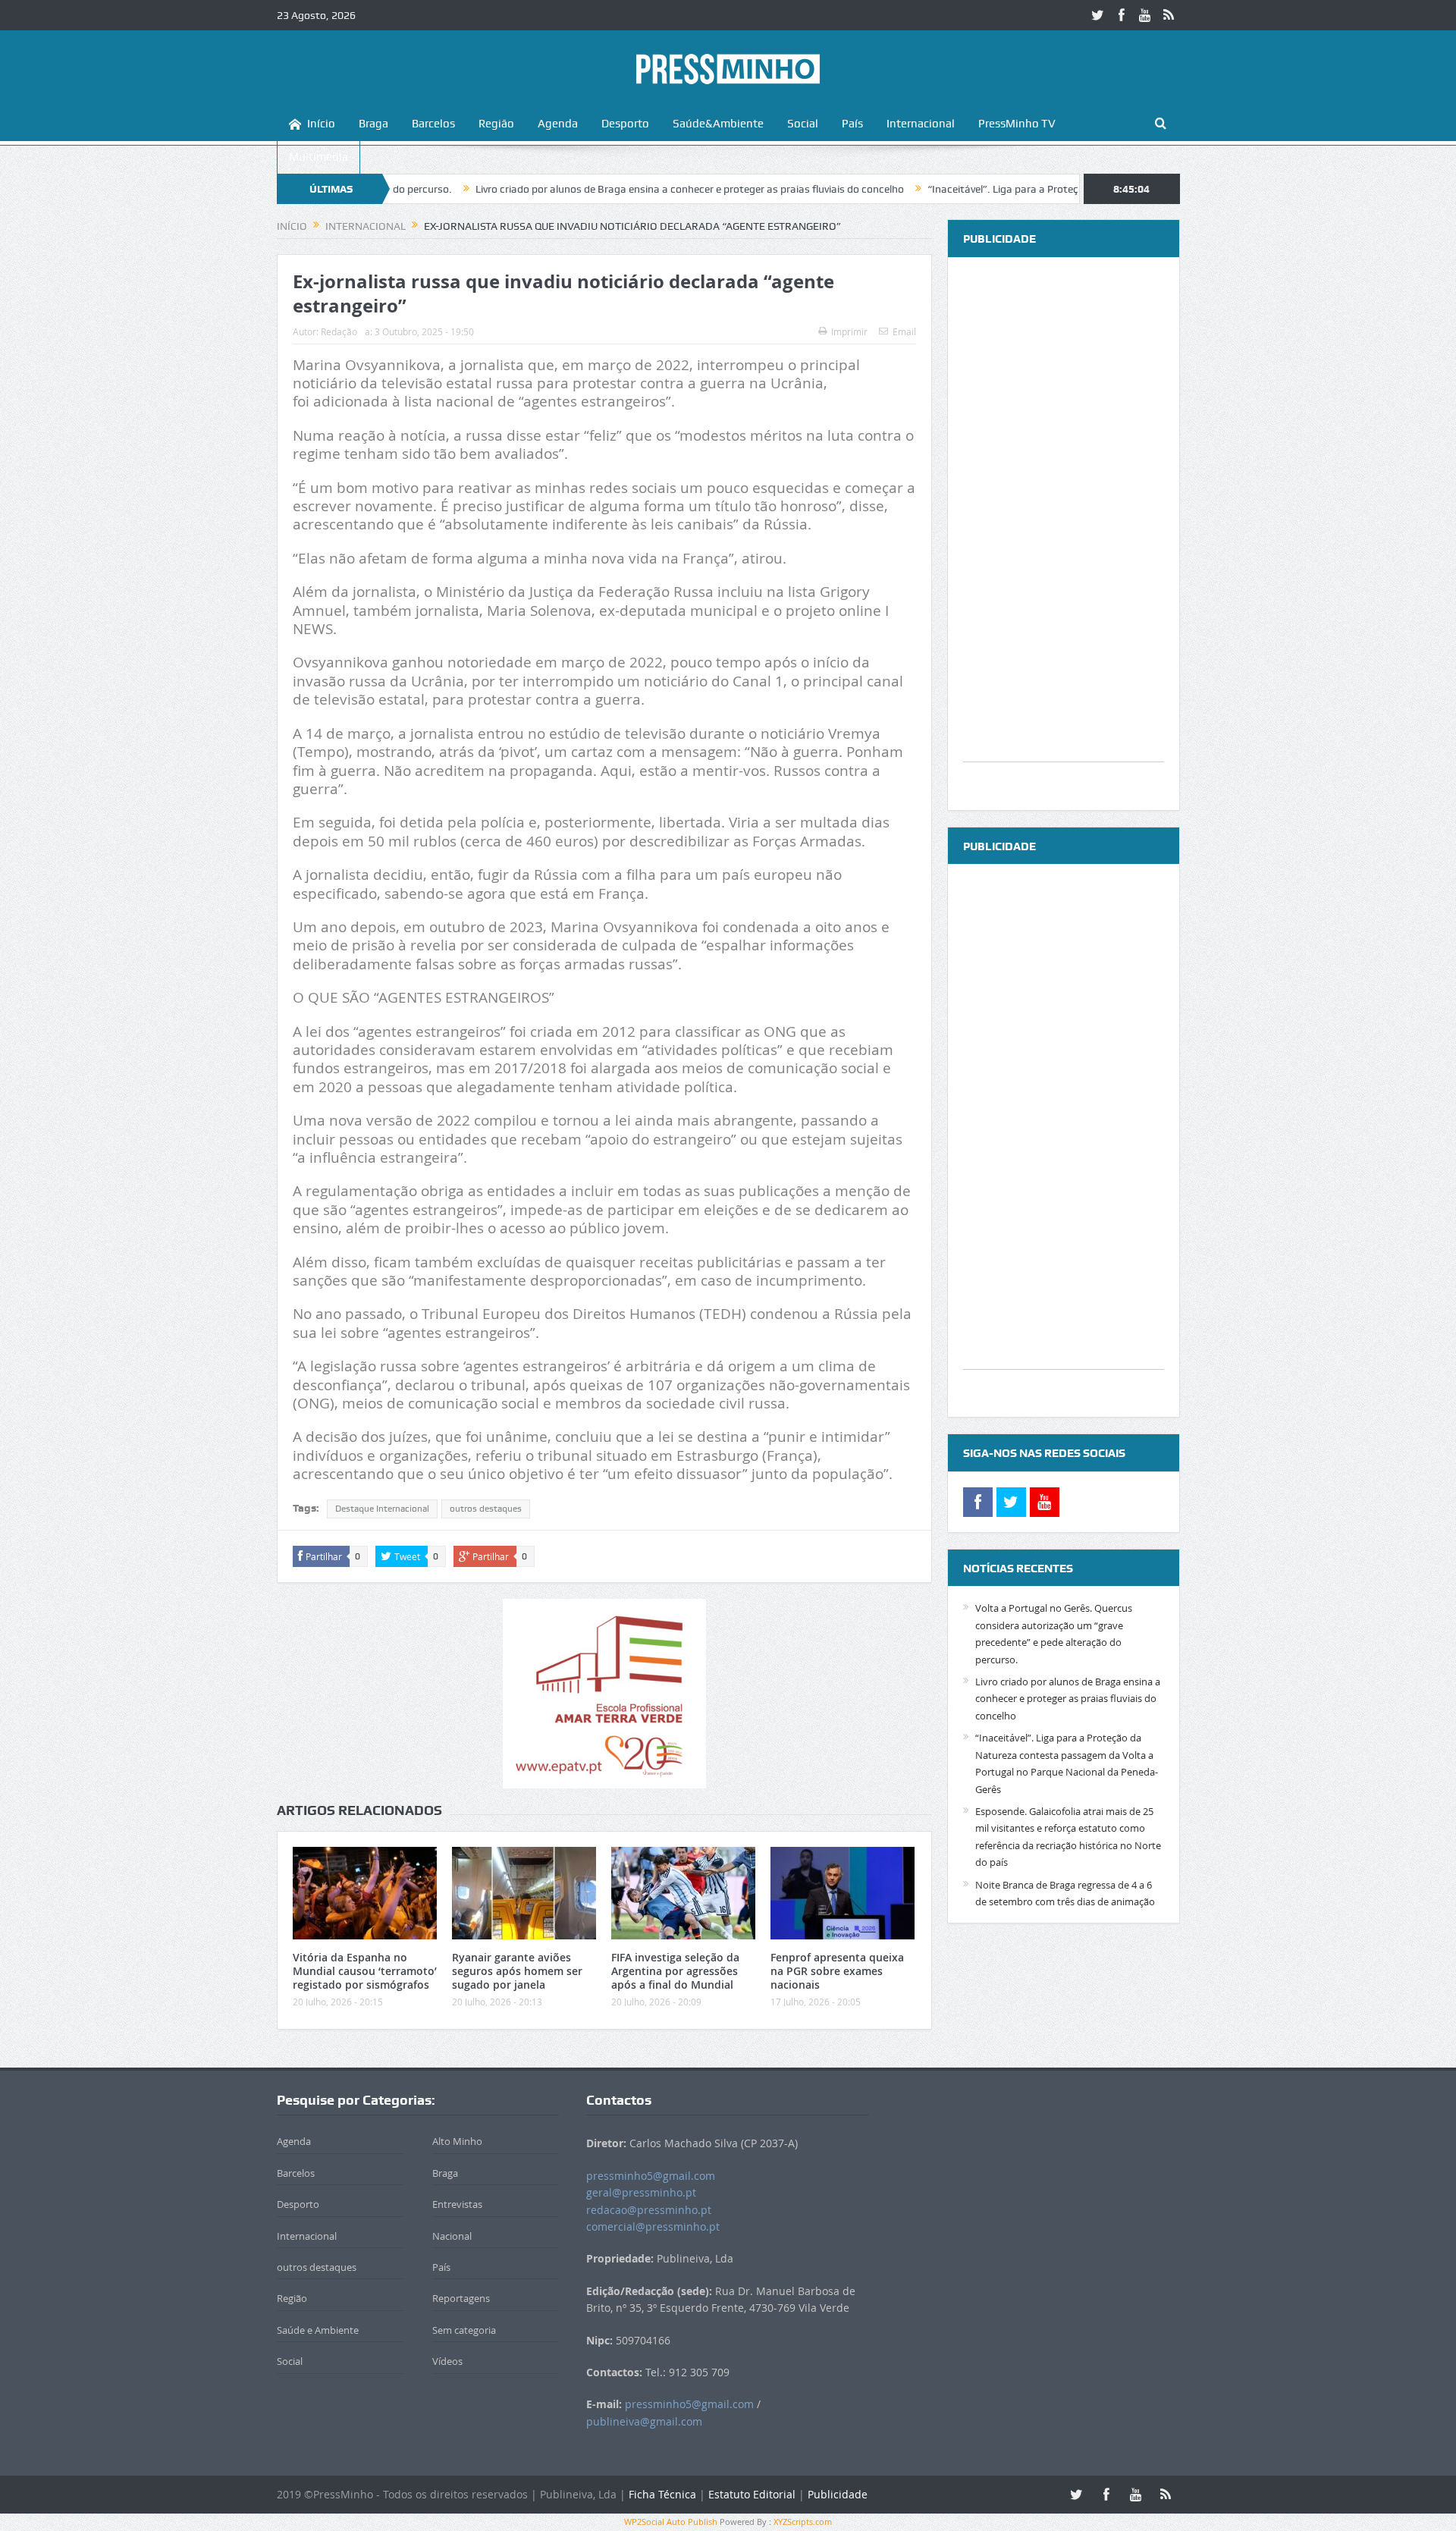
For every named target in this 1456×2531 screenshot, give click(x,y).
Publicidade (838, 2494)
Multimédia (318, 157)
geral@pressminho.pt (641, 2192)
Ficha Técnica (662, 2494)
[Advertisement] (1064, 534)
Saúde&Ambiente (718, 124)
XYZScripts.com (803, 2522)
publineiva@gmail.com (644, 2421)
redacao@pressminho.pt (649, 2210)
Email (904, 331)
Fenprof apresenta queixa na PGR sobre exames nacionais (837, 1971)
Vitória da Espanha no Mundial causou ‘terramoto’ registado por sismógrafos (365, 1971)
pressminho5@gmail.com (651, 2176)
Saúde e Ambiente (318, 2330)
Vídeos (447, 2361)
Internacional (921, 124)
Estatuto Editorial (752, 2494)
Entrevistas (457, 2204)
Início (321, 124)
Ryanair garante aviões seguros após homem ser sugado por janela (517, 1971)
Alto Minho (457, 2141)
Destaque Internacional (382, 1509)
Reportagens (461, 2298)
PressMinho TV (1017, 124)
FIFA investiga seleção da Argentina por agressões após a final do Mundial (675, 1971)
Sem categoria (464, 2330)
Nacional (452, 2236)
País (852, 124)
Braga (373, 124)
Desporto (625, 124)
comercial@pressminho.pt (653, 2226)
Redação (339, 331)
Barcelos (433, 124)
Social (803, 124)
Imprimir (849, 331)
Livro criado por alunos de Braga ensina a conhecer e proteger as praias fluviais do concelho (594, 189)
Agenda (558, 124)
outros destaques (486, 1509)
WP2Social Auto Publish (671, 2522)
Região (496, 124)
